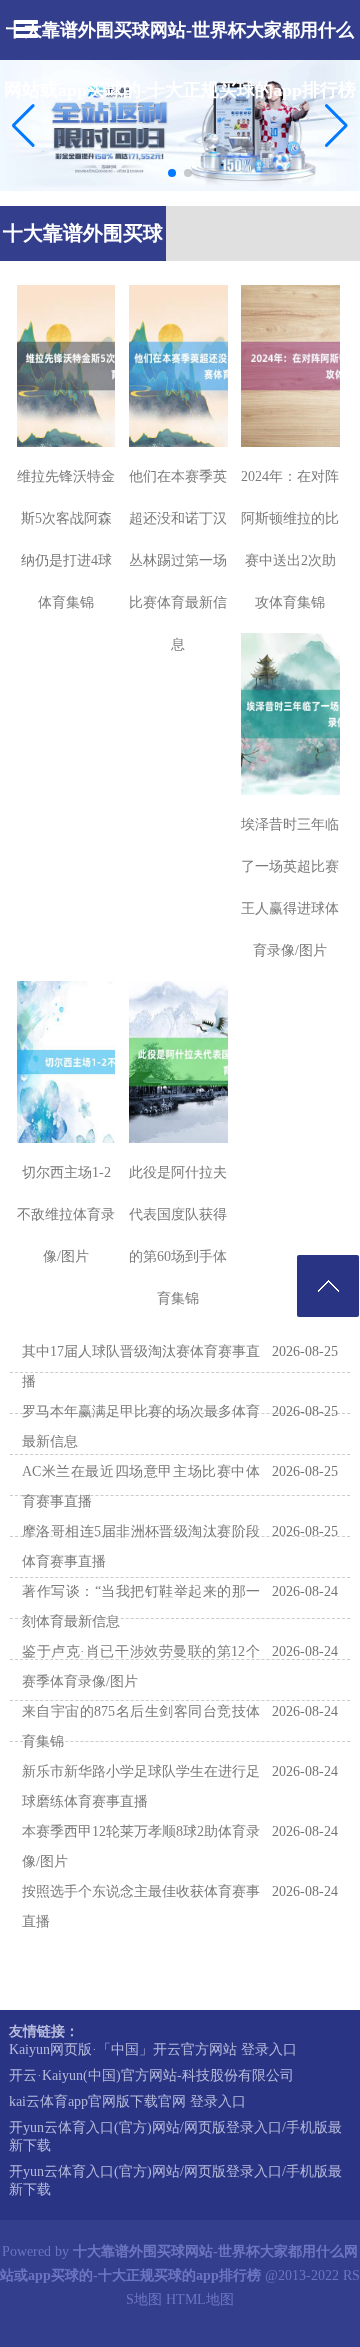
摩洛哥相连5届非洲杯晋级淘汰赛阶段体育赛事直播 (141, 1546)
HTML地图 (200, 2299)
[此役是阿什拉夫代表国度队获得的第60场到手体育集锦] (178, 1062)
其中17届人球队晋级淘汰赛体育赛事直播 (141, 1366)
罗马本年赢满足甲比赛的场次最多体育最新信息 (141, 1426)
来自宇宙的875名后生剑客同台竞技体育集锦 (141, 1726)
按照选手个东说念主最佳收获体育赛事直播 (141, 1906)
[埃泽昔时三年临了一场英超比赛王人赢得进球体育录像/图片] (290, 714)
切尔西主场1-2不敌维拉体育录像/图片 (66, 1214)
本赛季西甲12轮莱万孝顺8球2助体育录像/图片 (141, 1846)
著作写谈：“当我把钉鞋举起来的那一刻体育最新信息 (141, 1606)
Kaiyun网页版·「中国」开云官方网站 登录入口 (153, 2049)
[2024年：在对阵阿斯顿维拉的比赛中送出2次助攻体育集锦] (290, 366)
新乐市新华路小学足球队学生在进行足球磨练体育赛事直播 (141, 1786)
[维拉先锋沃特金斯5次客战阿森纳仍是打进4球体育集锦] (66, 366)
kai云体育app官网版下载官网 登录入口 (127, 2101)
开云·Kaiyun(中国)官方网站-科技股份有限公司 (151, 2075)
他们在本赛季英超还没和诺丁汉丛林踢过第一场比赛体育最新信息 (178, 560)
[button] (336, 126)
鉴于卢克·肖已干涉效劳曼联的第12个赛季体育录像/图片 (141, 1666)
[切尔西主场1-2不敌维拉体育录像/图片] (66, 1062)
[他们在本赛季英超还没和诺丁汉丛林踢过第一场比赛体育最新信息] (178, 366)
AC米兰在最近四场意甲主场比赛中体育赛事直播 (141, 1486)
